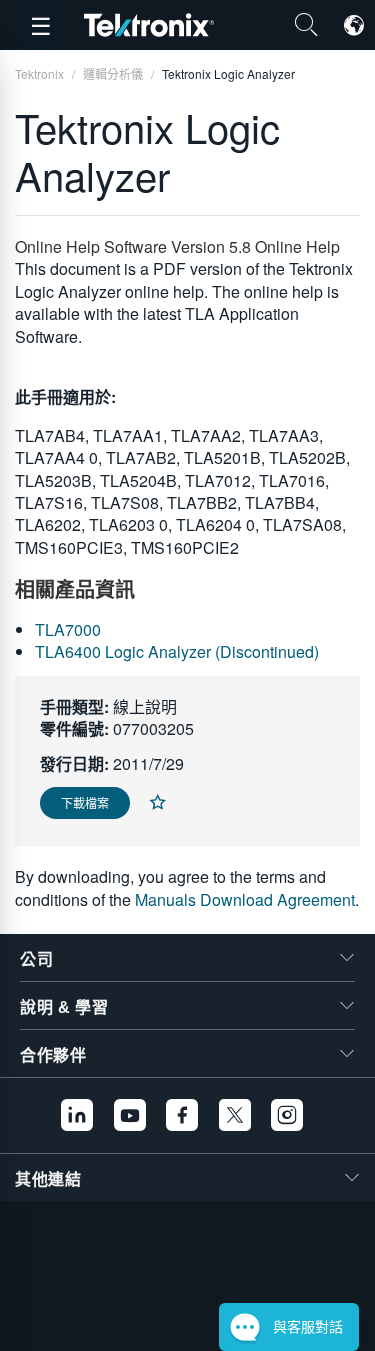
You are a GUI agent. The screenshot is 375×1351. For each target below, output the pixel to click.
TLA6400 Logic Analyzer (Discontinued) (177, 651)
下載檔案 (85, 802)
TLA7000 (68, 629)
